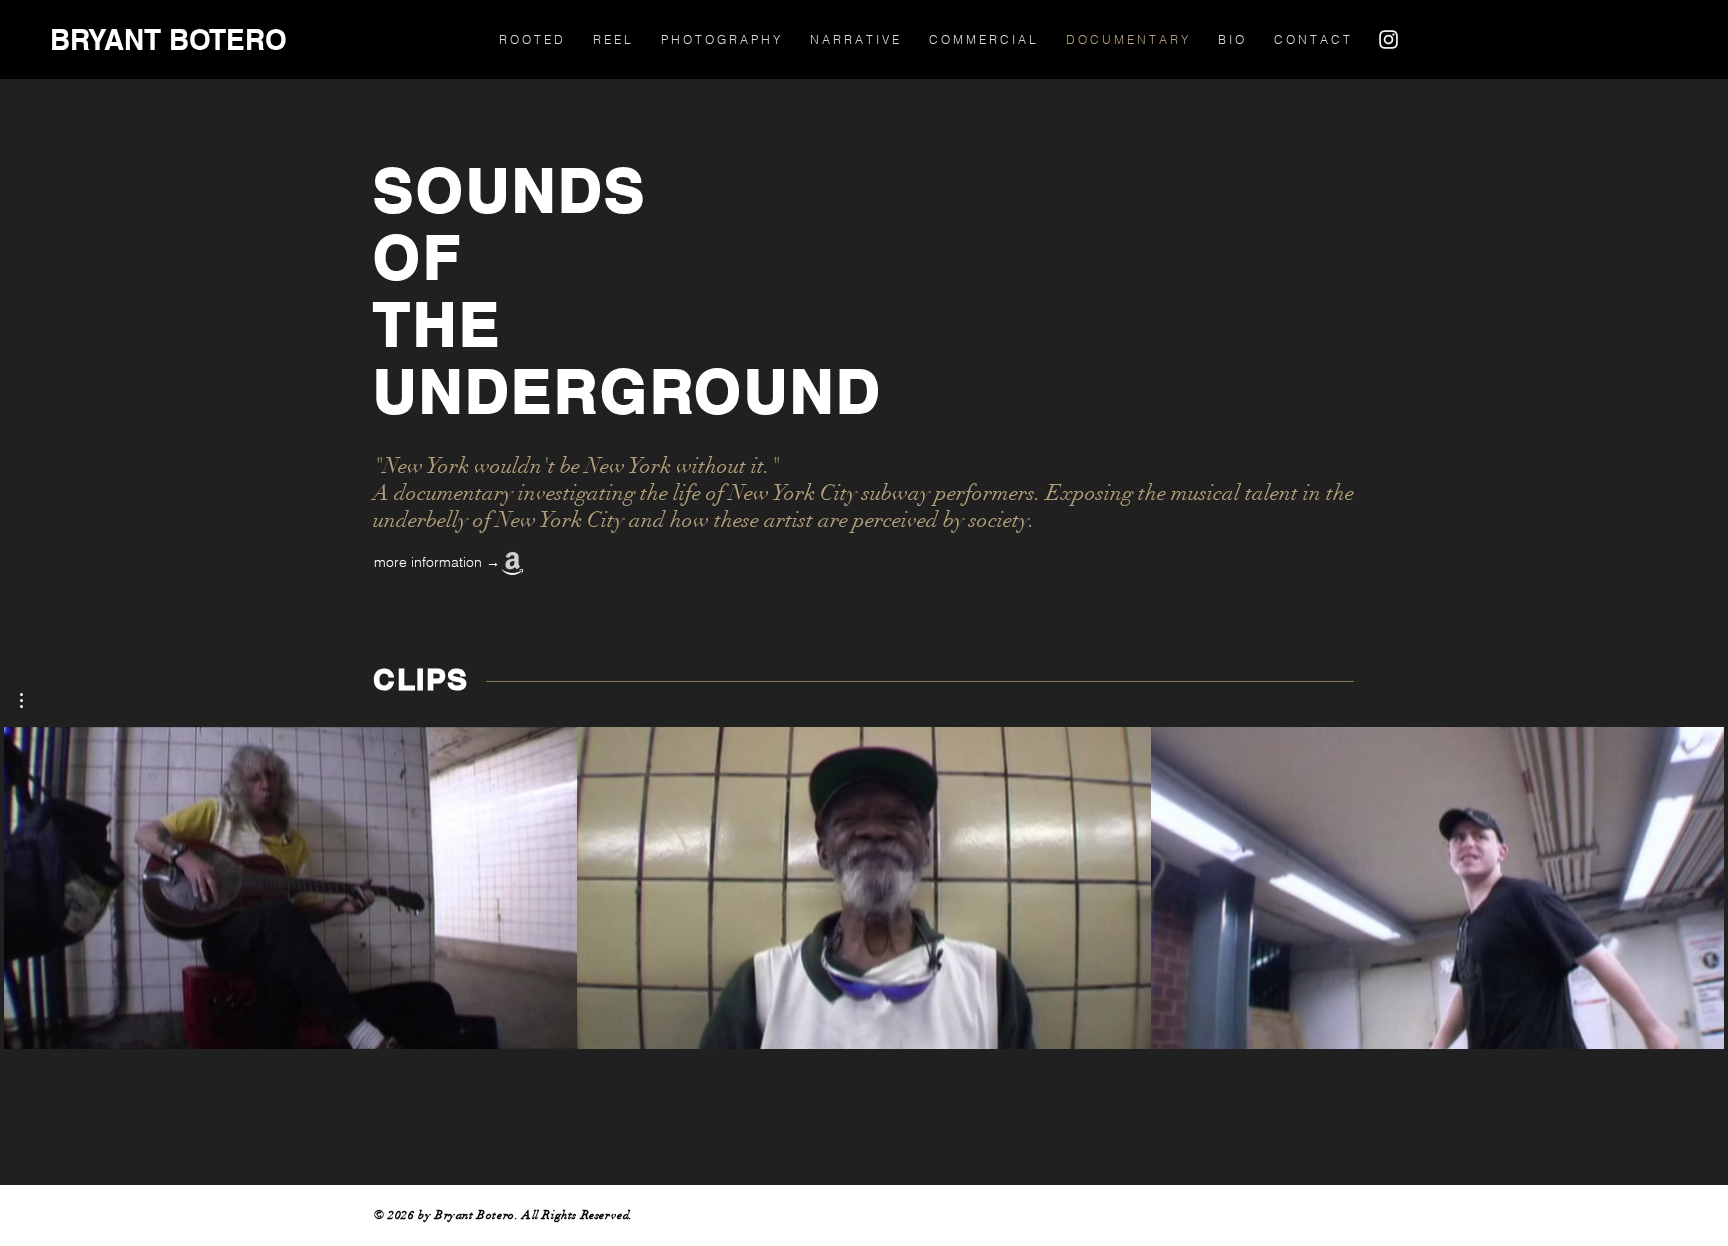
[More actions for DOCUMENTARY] (31, 700)
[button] (31, 700)
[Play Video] (291, 888)
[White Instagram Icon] (1388, 39)
